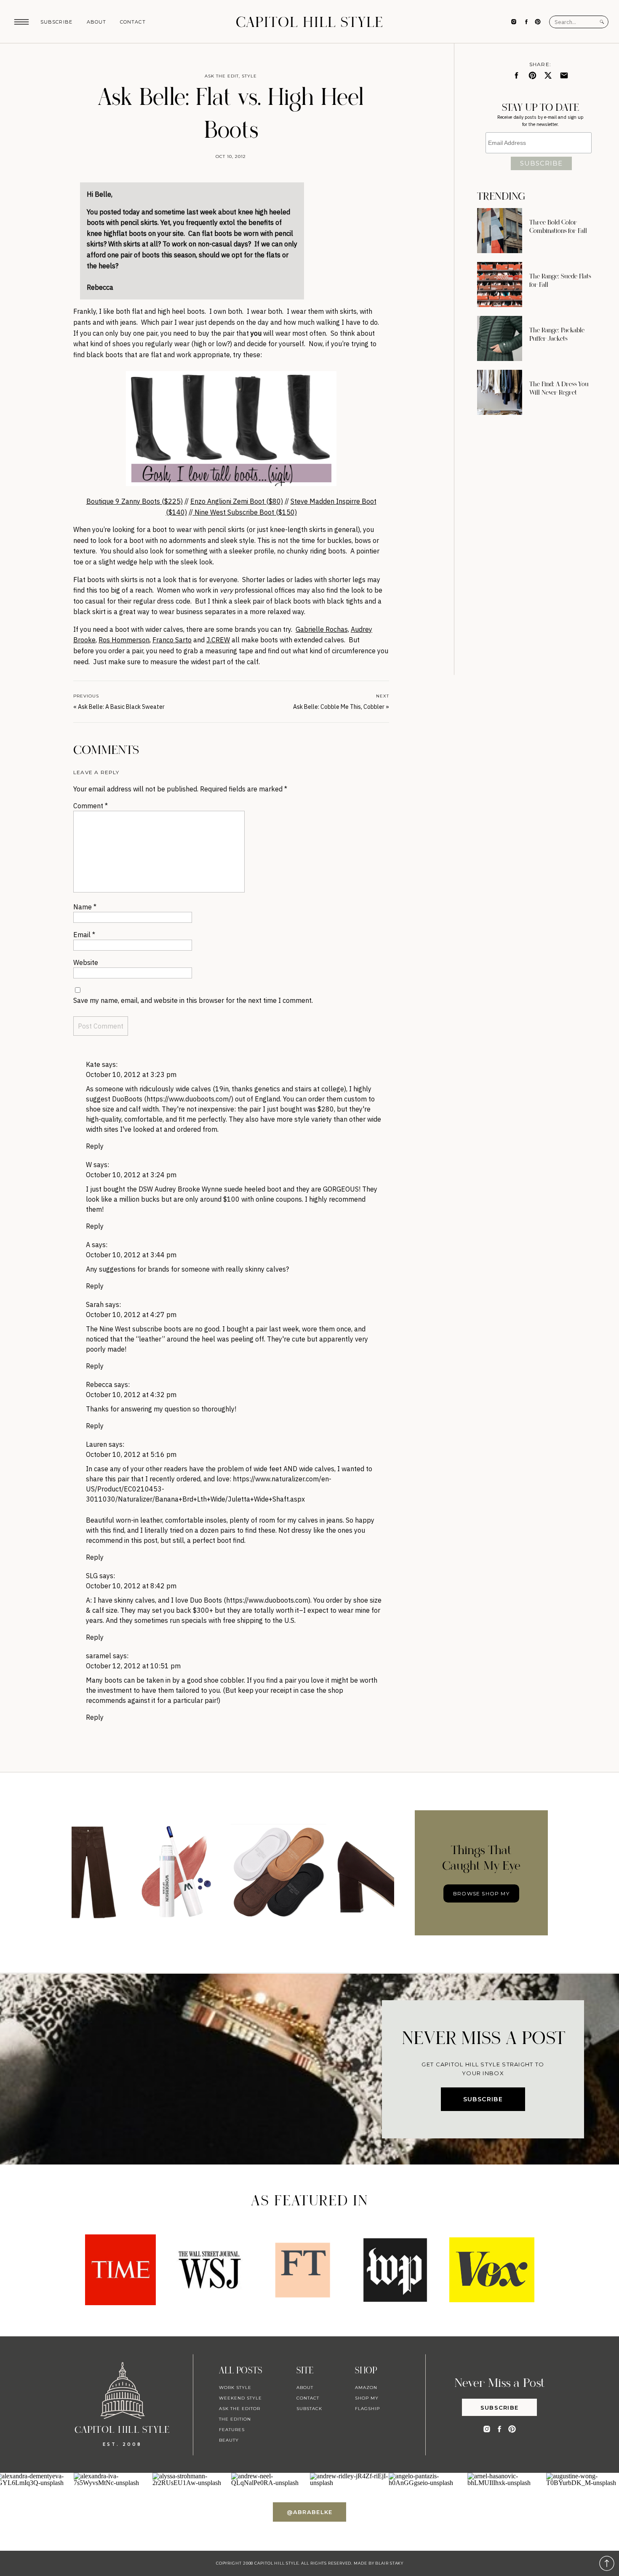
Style (249, 76)
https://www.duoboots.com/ (189, 1099)
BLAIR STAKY (389, 2563)
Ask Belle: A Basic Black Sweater (121, 707)
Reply (95, 1146)
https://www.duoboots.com (267, 1600)
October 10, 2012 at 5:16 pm (131, 1454)
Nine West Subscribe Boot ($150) (245, 512)
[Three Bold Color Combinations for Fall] (500, 231)
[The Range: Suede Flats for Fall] (500, 285)
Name (85, 907)
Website (86, 962)
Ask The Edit (222, 76)
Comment (91, 806)
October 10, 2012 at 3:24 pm (131, 1175)
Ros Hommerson (124, 640)
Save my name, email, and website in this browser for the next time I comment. (193, 1000)
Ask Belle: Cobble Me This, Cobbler (339, 707)
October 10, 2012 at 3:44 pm (131, 1255)
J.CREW (218, 640)
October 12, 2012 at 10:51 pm (133, 1666)
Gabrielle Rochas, (322, 629)
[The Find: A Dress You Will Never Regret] (500, 392)
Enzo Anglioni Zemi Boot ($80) (237, 501)
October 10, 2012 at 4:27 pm (131, 1315)
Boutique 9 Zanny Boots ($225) (135, 501)
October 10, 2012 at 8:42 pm (131, 1586)
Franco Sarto (172, 640)
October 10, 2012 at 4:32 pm (131, 1395)
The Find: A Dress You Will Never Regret (559, 388)
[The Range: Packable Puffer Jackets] (500, 338)
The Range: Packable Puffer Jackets (557, 334)
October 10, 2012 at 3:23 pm (131, 1074)
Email (84, 935)
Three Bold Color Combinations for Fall (558, 227)
